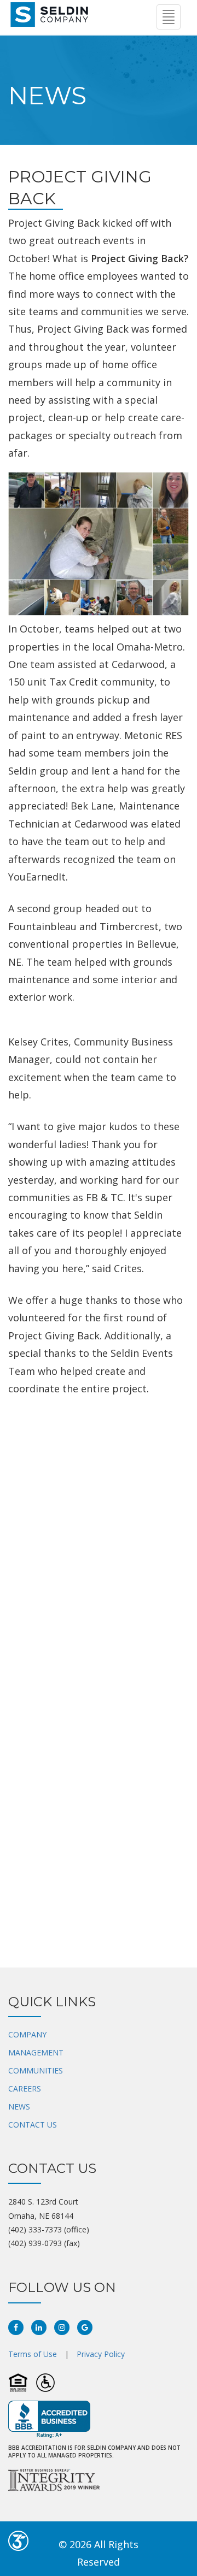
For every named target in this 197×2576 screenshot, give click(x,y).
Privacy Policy (101, 2354)
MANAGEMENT (36, 2052)
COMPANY (27, 2034)
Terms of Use (33, 2354)
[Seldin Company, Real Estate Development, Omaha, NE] (49, 2420)
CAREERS (25, 2088)
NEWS (19, 2107)
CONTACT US (33, 2125)
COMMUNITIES (36, 2070)
